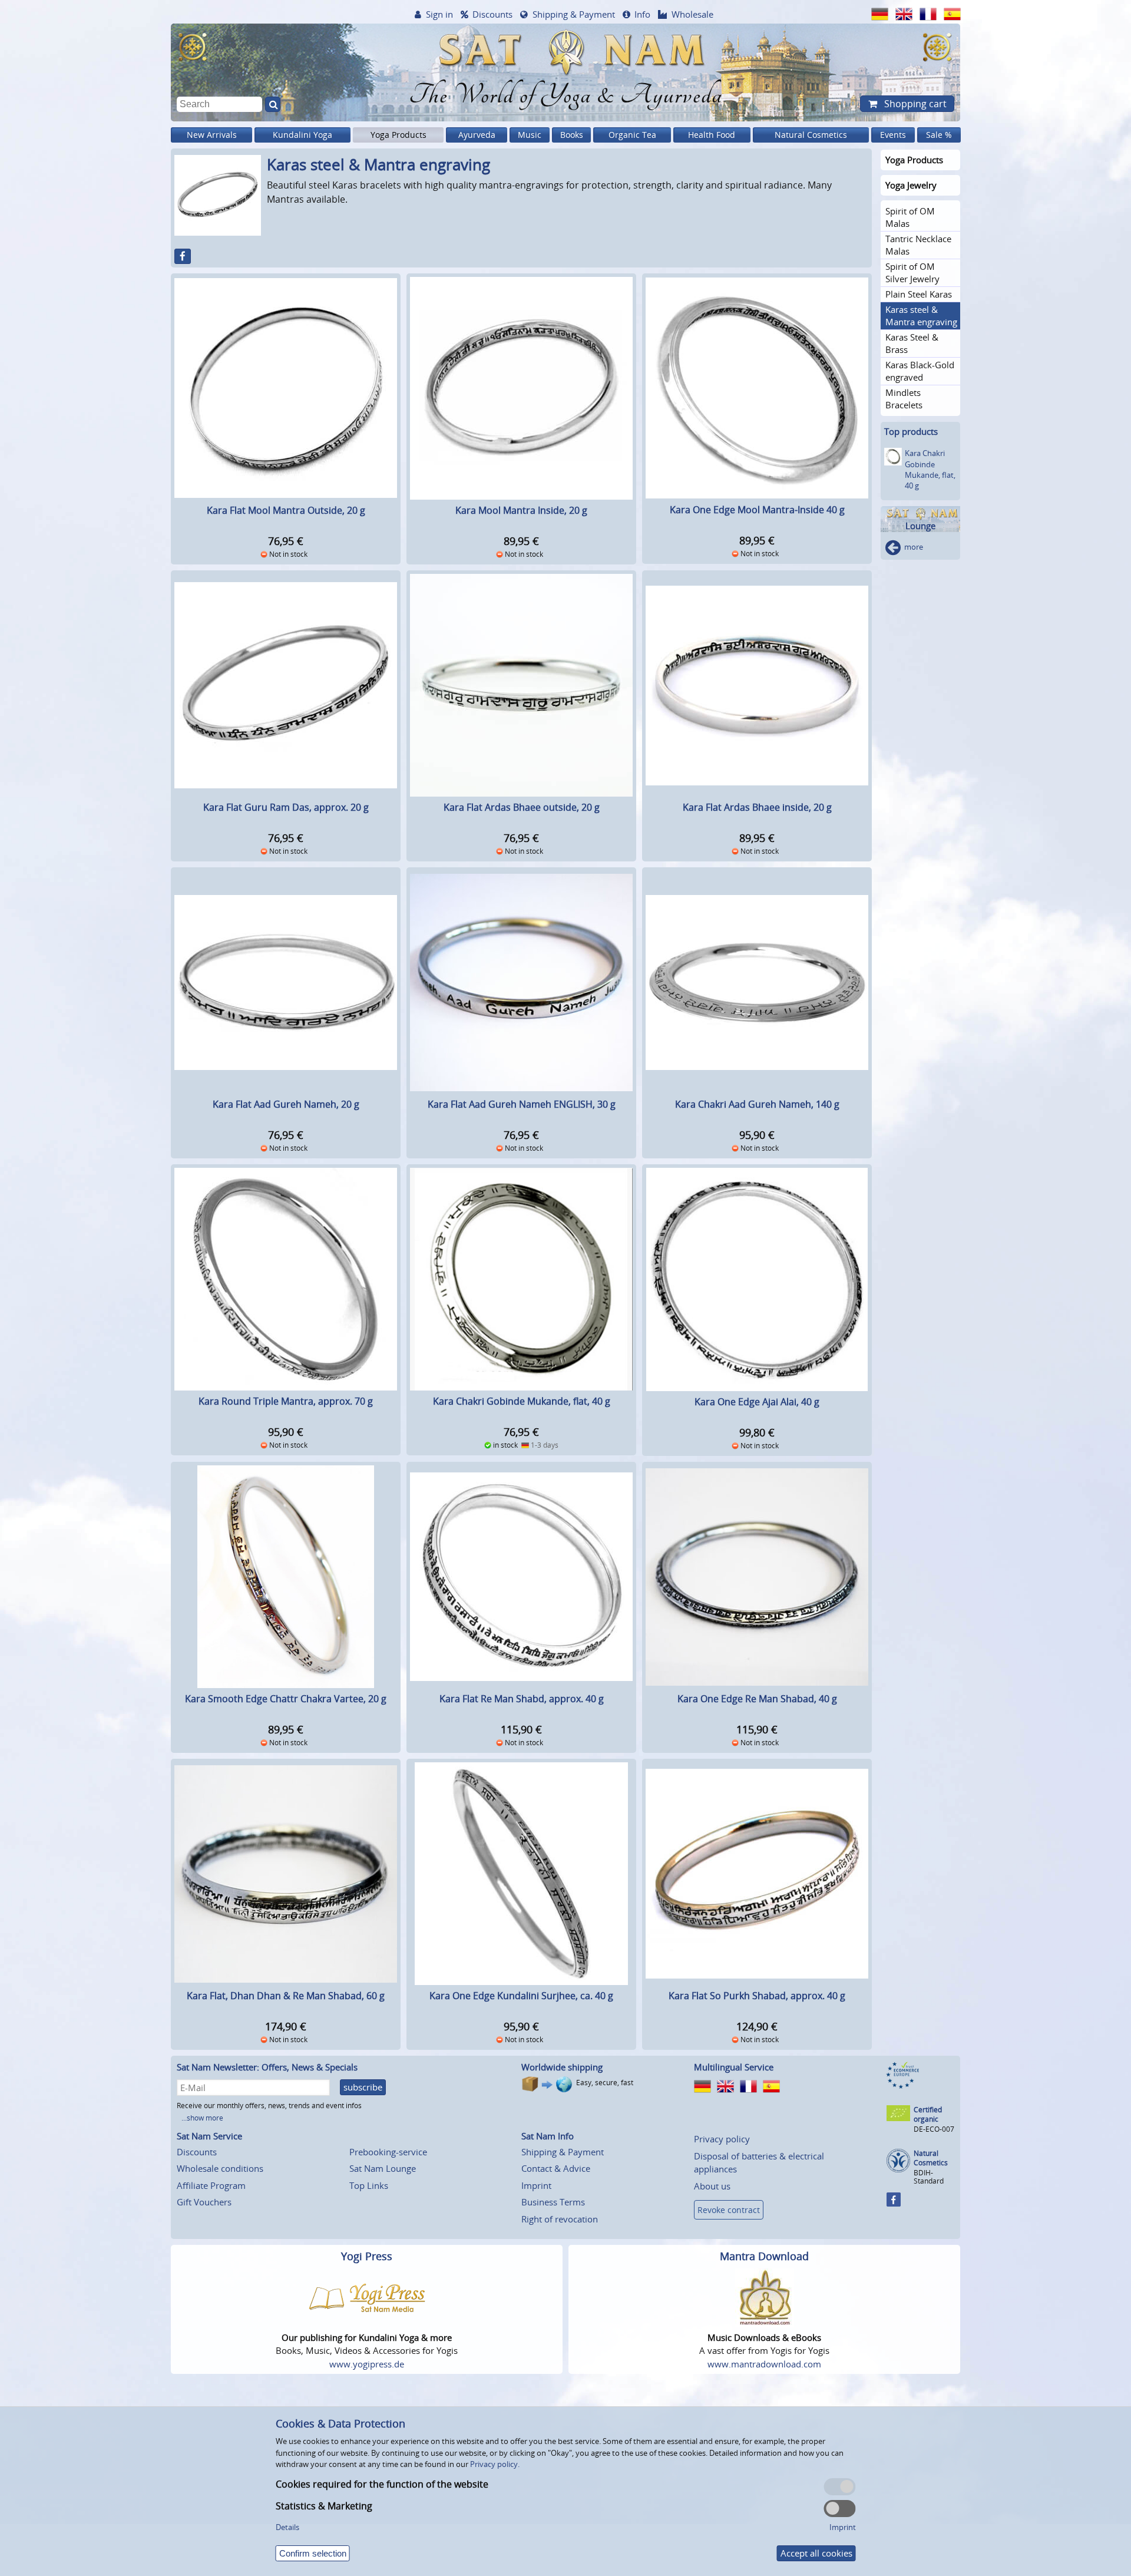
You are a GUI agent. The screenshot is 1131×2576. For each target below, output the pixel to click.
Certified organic (928, 2114)
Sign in (439, 14)
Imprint (536, 2185)
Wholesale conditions (220, 2168)
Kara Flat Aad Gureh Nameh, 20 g (286, 1104)
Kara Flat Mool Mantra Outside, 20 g (286, 510)
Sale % (939, 135)
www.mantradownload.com (764, 2364)
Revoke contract (729, 2210)
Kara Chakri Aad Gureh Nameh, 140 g (757, 1104)
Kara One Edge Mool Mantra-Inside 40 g (757, 510)
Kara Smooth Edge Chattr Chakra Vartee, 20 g (286, 1699)
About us (712, 2186)
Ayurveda (477, 135)
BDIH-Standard (929, 2177)
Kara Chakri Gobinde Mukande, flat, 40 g (522, 1401)
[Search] (273, 104)
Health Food (712, 135)
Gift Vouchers (204, 2202)
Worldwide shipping (562, 2067)
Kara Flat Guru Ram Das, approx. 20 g (286, 807)
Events (893, 135)
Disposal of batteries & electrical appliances (759, 2163)
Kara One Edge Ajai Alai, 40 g (757, 1402)
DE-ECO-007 (934, 2129)
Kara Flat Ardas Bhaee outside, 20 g (522, 807)
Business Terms (553, 2202)
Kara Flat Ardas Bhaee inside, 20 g (757, 807)
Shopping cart (914, 104)
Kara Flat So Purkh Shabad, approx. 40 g (757, 1996)
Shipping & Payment (574, 14)
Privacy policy (722, 2139)
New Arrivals (212, 135)
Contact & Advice (556, 2168)
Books (572, 135)
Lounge (920, 526)
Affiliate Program (211, 2185)
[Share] (183, 256)
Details (287, 2527)
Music (530, 135)
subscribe (363, 2087)
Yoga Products (399, 135)
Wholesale (692, 14)
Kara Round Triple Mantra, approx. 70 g (286, 1401)
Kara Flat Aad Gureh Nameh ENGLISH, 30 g (522, 1104)
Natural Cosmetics (811, 135)
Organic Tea (632, 135)
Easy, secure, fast (605, 2083)
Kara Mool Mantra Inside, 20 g (521, 510)
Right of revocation (560, 2219)
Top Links (369, 2185)
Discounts (492, 14)
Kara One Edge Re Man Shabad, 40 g (757, 1699)
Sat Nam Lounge (383, 2168)
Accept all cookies (816, 2553)
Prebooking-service (388, 2152)
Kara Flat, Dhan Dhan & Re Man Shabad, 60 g (286, 1996)
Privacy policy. (495, 2464)
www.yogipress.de (367, 2364)
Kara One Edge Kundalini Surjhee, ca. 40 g (521, 1996)
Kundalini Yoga (302, 135)
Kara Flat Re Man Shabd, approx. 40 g (522, 1699)
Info (642, 14)
